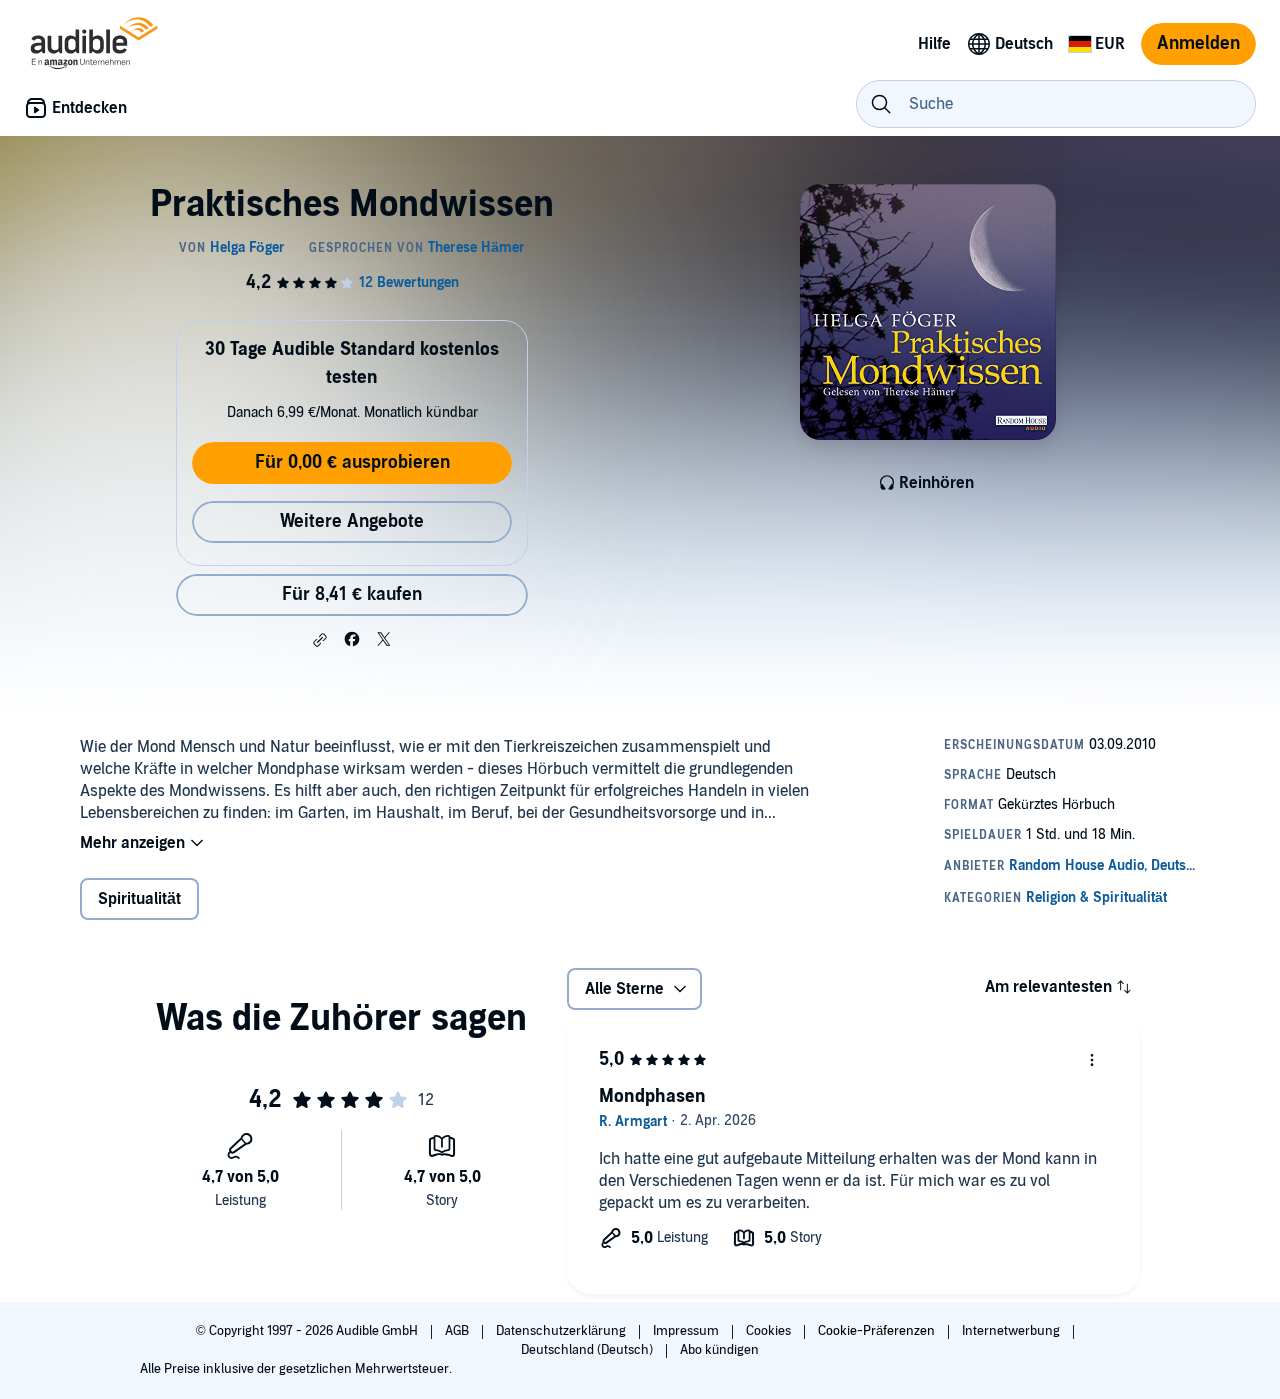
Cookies (770, 1331)
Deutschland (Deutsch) (588, 1350)
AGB (458, 1331)
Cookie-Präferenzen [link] (876, 1331)
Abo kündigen (719, 1350)
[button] (320, 640)
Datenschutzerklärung (562, 1331)
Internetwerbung (1012, 1331)
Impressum (687, 1331)
